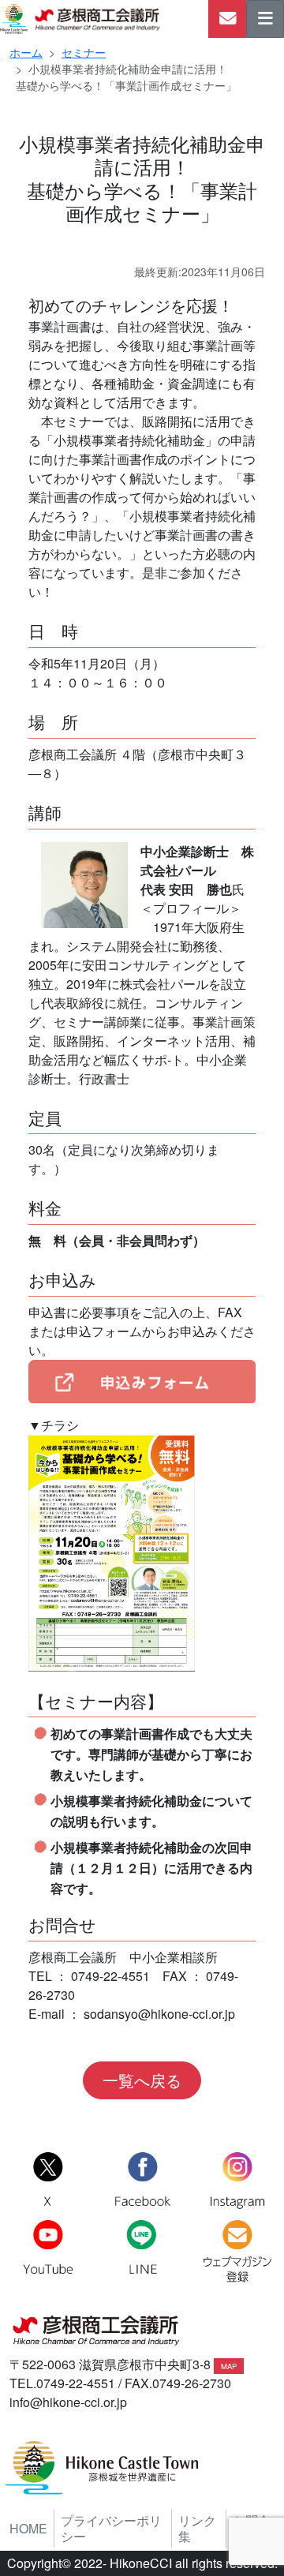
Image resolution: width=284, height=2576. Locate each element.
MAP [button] (229, 2366)
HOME (28, 2529)
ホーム (26, 52)
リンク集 (197, 2529)
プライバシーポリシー (111, 2529)
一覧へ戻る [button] (142, 2080)
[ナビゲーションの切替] (265, 19)
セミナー (84, 52)
